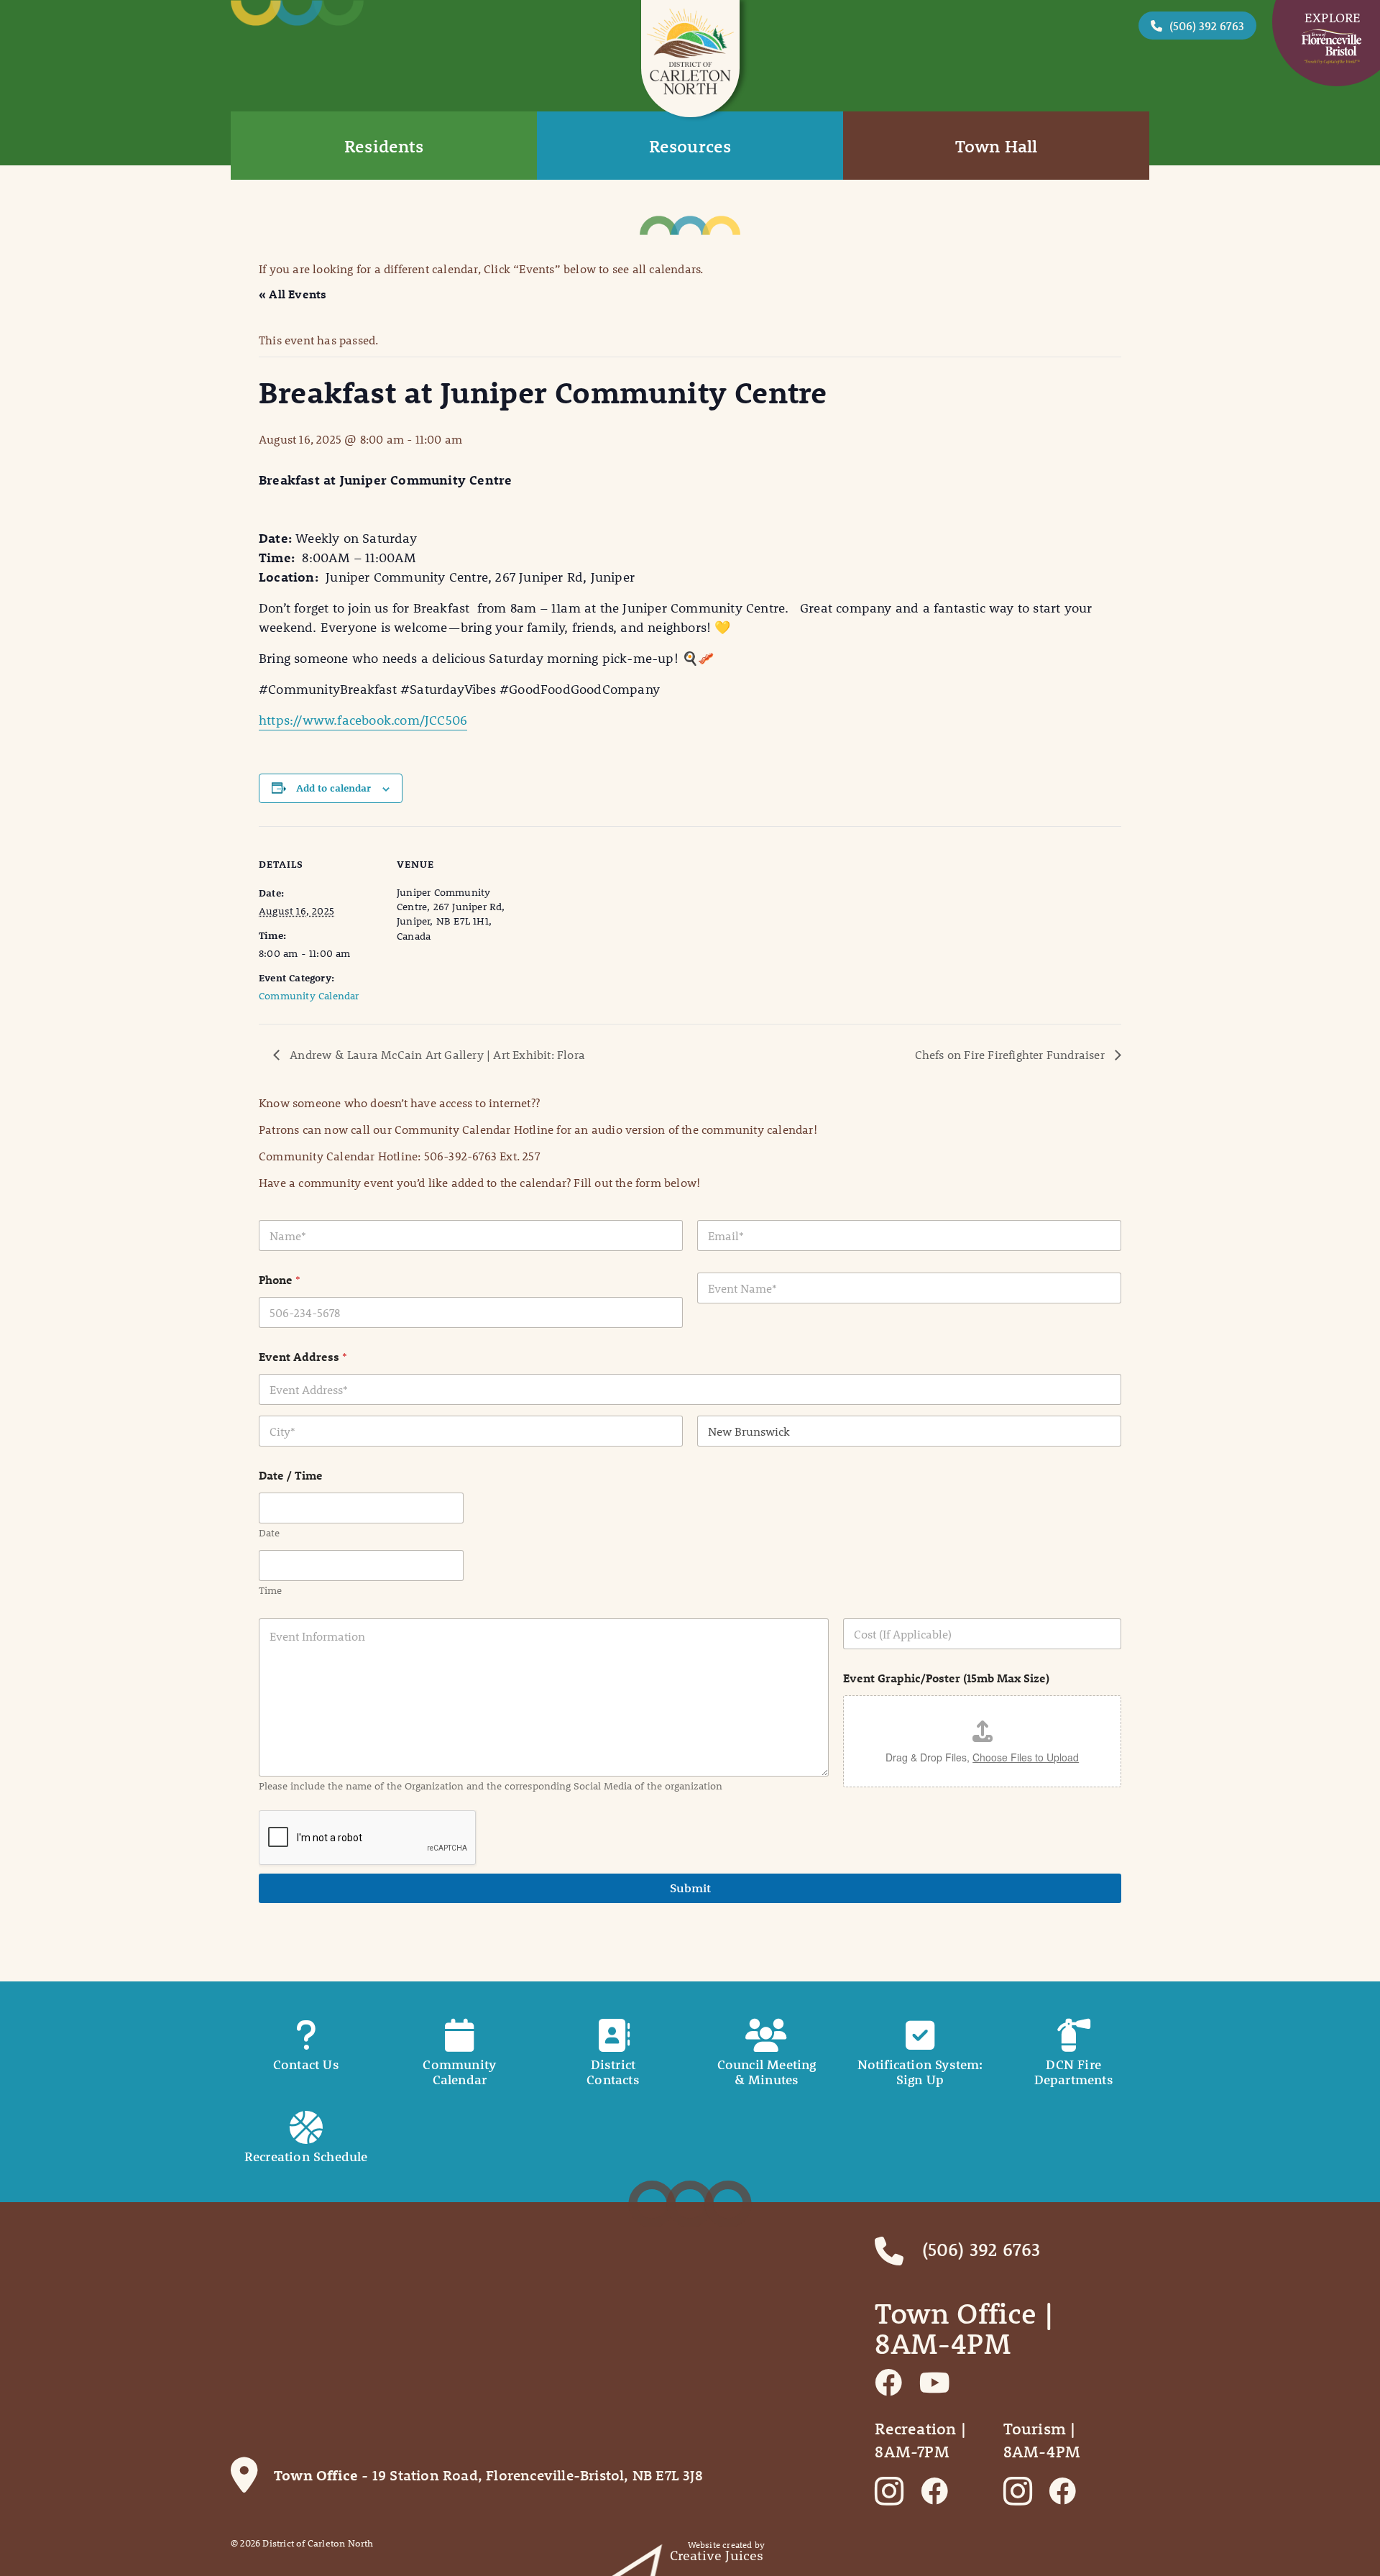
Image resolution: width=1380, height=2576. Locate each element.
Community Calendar (309, 996)
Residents (384, 146)
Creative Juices (717, 2556)
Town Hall (997, 146)
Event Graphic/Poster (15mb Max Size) (946, 1678)
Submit (690, 1888)
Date (269, 1533)
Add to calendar (333, 788)
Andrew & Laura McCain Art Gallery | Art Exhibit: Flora (436, 1054)
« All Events (293, 294)
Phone (280, 1279)
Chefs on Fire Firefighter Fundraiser (1011, 1054)
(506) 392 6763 (1207, 26)
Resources (690, 146)
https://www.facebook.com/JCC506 (363, 720)
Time (270, 1591)
